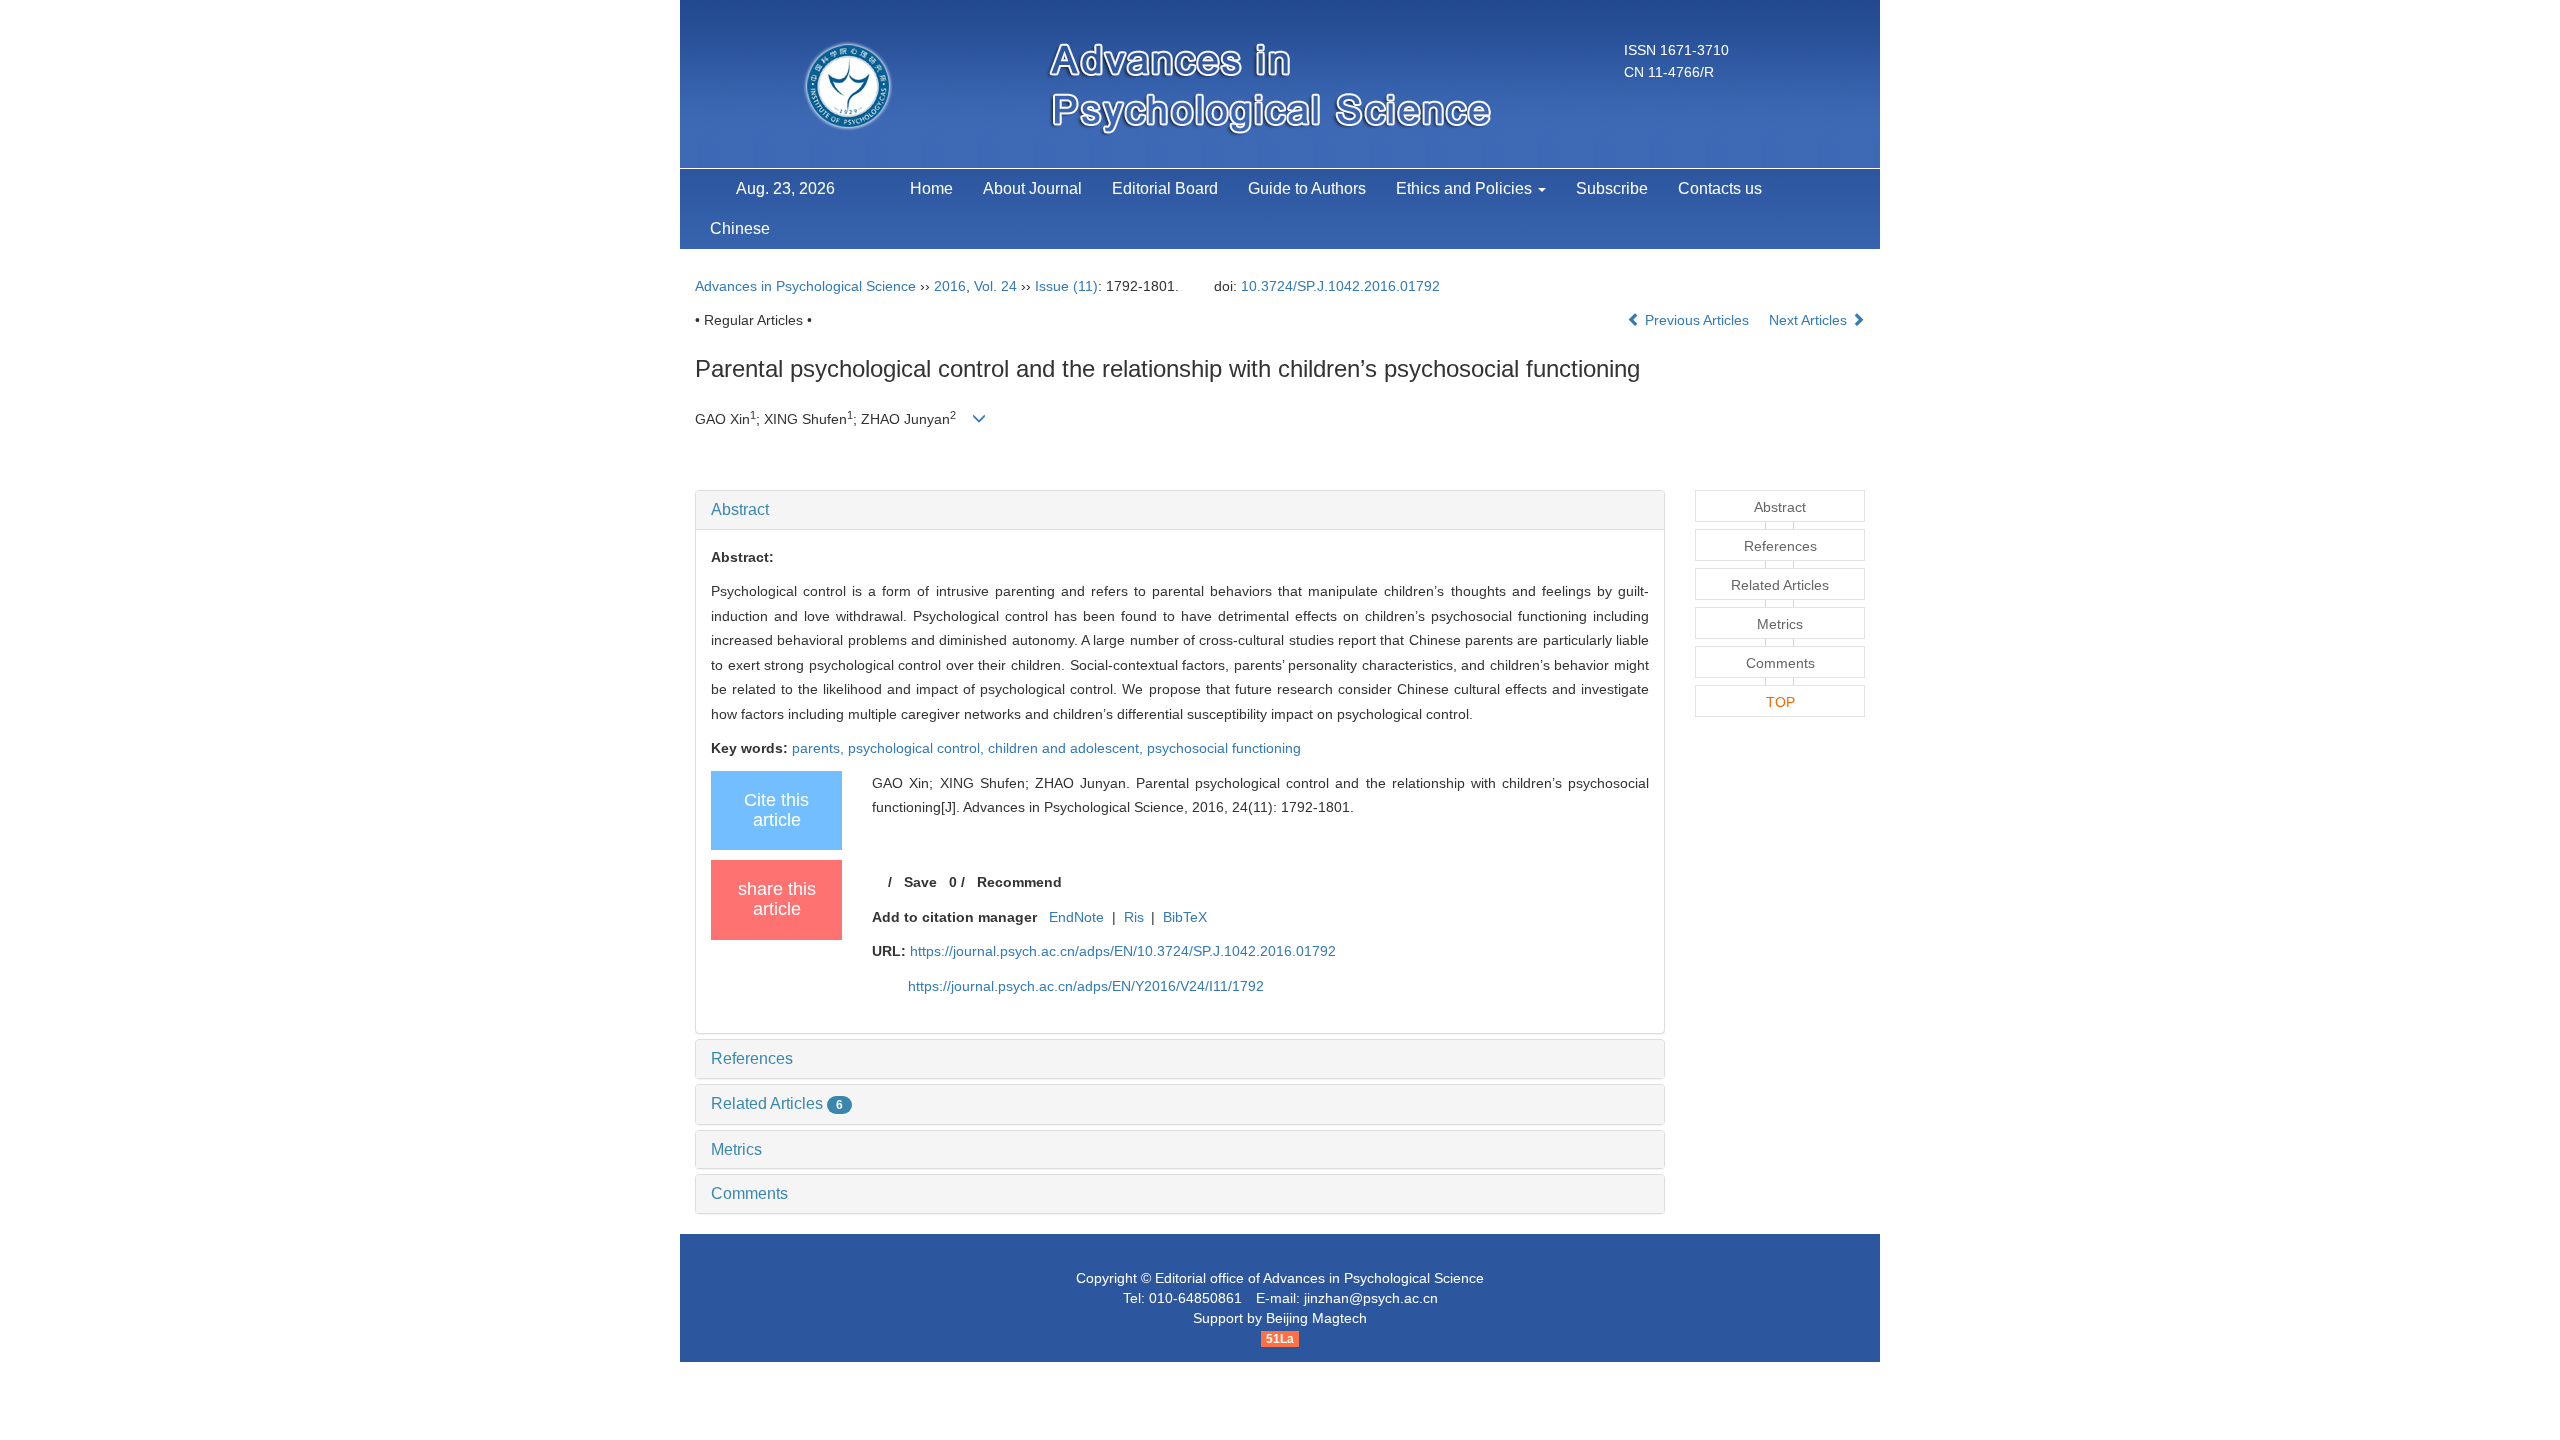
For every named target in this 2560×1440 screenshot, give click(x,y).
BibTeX (1185, 917)
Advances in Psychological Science (805, 286)
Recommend (1019, 882)
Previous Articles (1697, 320)
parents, (820, 748)
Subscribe (1612, 188)
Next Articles (1810, 320)
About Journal (1032, 188)
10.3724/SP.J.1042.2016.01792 (1340, 286)
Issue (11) (1066, 286)
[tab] (1180, 510)
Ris (1134, 917)
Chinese (740, 228)
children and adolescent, (1067, 748)
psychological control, (918, 748)
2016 (950, 286)
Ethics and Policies (1466, 188)
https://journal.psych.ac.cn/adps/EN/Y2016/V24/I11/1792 (1086, 986)
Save (920, 882)
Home (931, 188)
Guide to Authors (1307, 188)
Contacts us (1720, 188)
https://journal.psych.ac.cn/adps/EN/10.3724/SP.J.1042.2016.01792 (1123, 951)
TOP (1780, 702)
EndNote (1076, 917)
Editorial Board (1165, 188)
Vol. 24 (995, 286)
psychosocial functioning (1224, 748)
